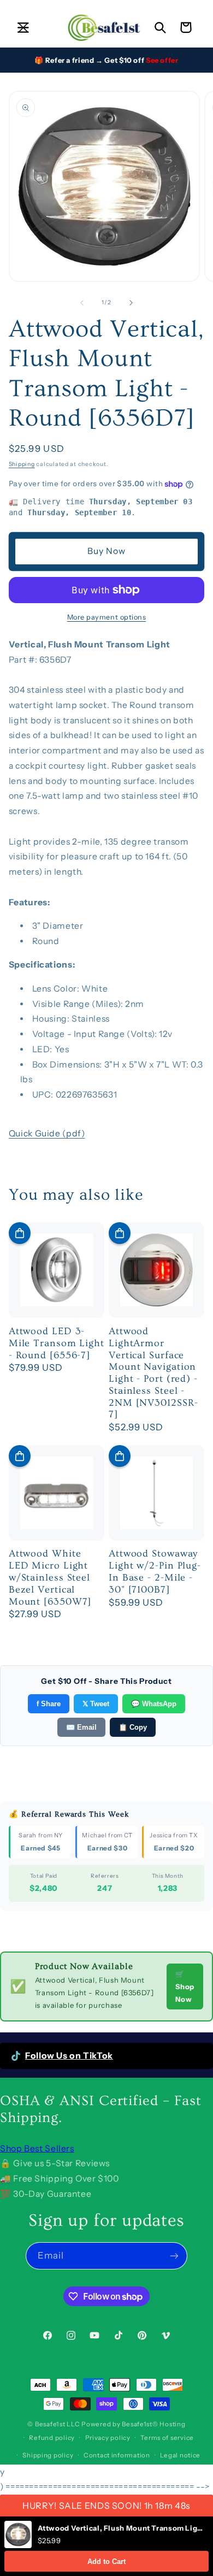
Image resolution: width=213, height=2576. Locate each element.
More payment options (107, 617)
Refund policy (52, 2438)
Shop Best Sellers (37, 2148)
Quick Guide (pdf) (47, 1133)
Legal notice (180, 2455)
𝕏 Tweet (96, 1704)
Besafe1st (50, 2424)
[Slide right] (131, 303)
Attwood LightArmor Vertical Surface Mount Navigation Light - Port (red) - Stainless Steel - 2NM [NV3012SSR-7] (153, 1373)
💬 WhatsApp (154, 1704)
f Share (49, 1704)
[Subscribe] (174, 2256)
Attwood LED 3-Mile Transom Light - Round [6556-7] (57, 1343)
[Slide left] (82, 303)
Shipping (22, 464)
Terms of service (167, 2438)
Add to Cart (106, 2562)
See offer (162, 60)
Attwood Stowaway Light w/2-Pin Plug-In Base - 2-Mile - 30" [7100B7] (155, 1571)
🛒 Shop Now (185, 1986)
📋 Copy (133, 1727)
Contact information (117, 2455)
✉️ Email (81, 1727)
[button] (23, 27)
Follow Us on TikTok (69, 2056)
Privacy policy (108, 2438)
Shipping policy (48, 2455)
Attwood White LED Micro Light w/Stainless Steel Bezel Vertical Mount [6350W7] (50, 1577)
